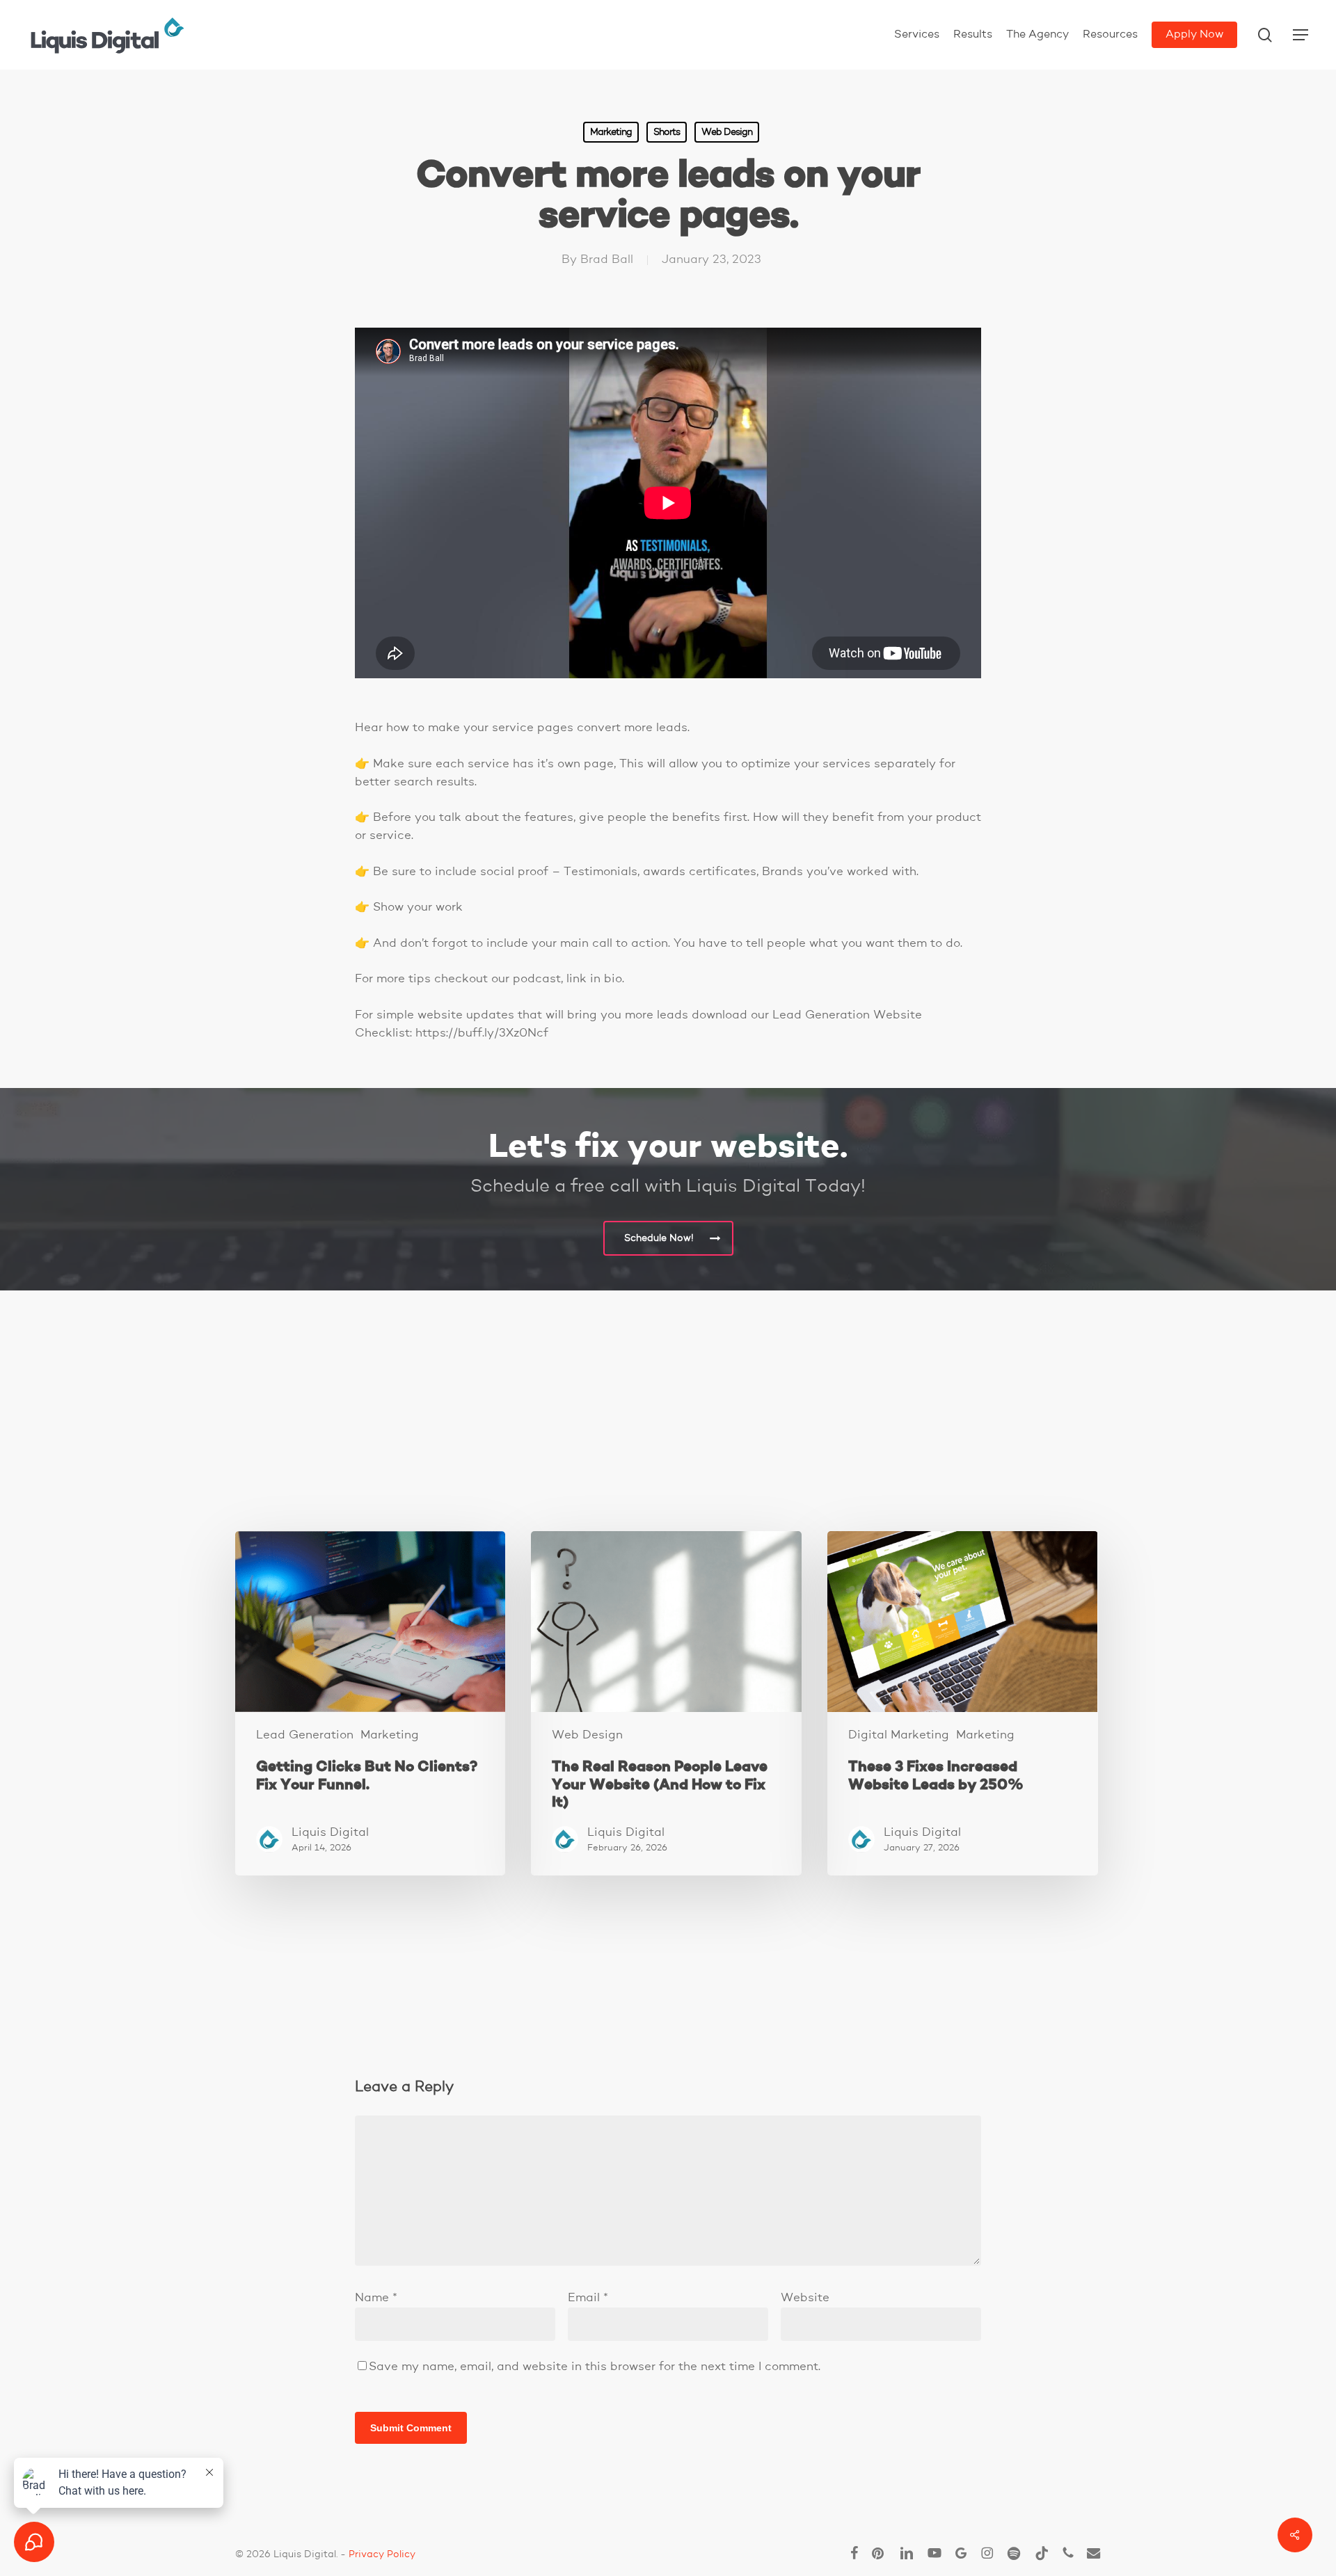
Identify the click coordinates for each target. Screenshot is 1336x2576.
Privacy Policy (382, 2554)
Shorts (667, 132)
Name (376, 2298)
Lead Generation (305, 1735)
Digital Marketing (899, 1735)
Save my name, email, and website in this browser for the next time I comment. (595, 2367)
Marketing (611, 132)
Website (805, 2298)
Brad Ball (607, 260)
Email (588, 2298)
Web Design (727, 132)
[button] (1301, 35)
